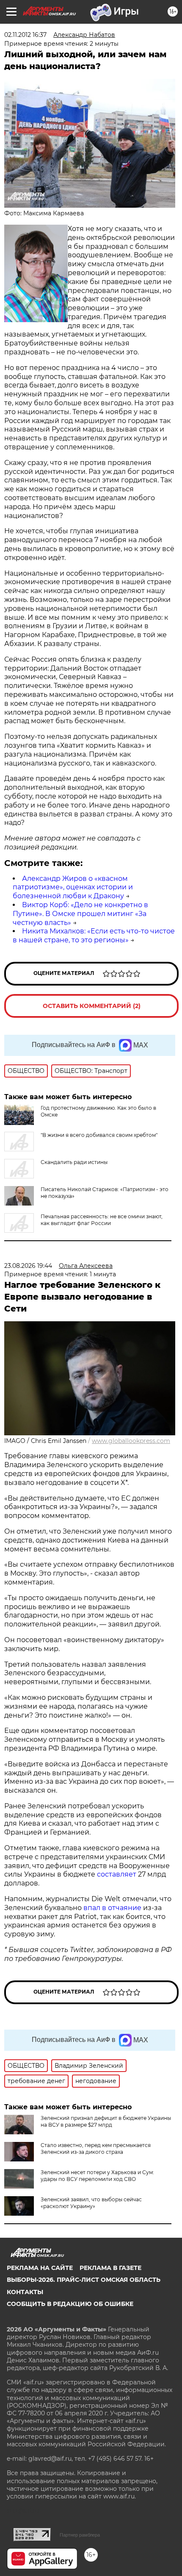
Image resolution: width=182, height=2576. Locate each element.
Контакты (25, 2292)
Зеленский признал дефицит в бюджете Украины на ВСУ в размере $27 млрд (106, 2121)
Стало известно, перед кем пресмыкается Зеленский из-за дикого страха (96, 2149)
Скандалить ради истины (74, 1162)
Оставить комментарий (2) (92, 1006)
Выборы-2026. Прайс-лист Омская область (84, 2280)
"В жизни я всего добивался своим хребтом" (99, 1135)
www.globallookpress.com (131, 1441)
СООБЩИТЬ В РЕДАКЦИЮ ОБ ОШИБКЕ (70, 2304)
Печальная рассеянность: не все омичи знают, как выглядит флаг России (102, 1220)
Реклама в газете (110, 2268)
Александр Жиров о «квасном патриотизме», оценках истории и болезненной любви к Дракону (73, 887)
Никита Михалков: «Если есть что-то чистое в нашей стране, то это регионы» (94, 936)
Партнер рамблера (80, 2535)
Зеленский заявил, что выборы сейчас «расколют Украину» (91, 2203)
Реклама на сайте (40, 2268)
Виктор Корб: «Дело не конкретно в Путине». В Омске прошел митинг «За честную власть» (80, 914)
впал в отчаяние (112, 1908)
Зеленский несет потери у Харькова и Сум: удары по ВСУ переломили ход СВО (97, 2176)
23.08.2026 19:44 (28, 1266)
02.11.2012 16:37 (25, 35)
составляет (117, 1874)
